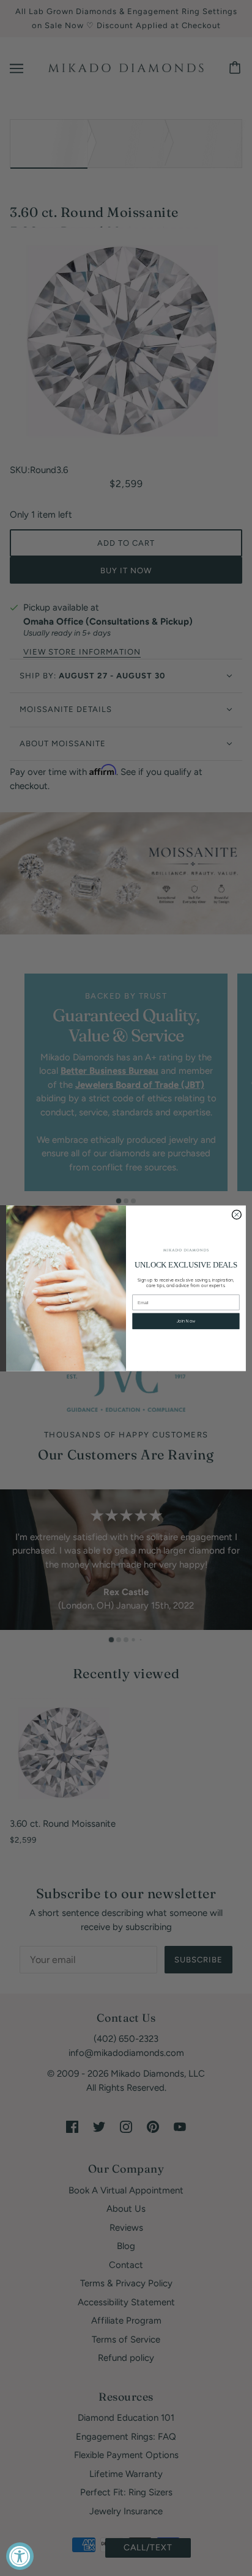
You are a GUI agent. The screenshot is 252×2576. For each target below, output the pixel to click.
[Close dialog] (236, 1214)
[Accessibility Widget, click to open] (20, 2556)
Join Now (186, 1321)
